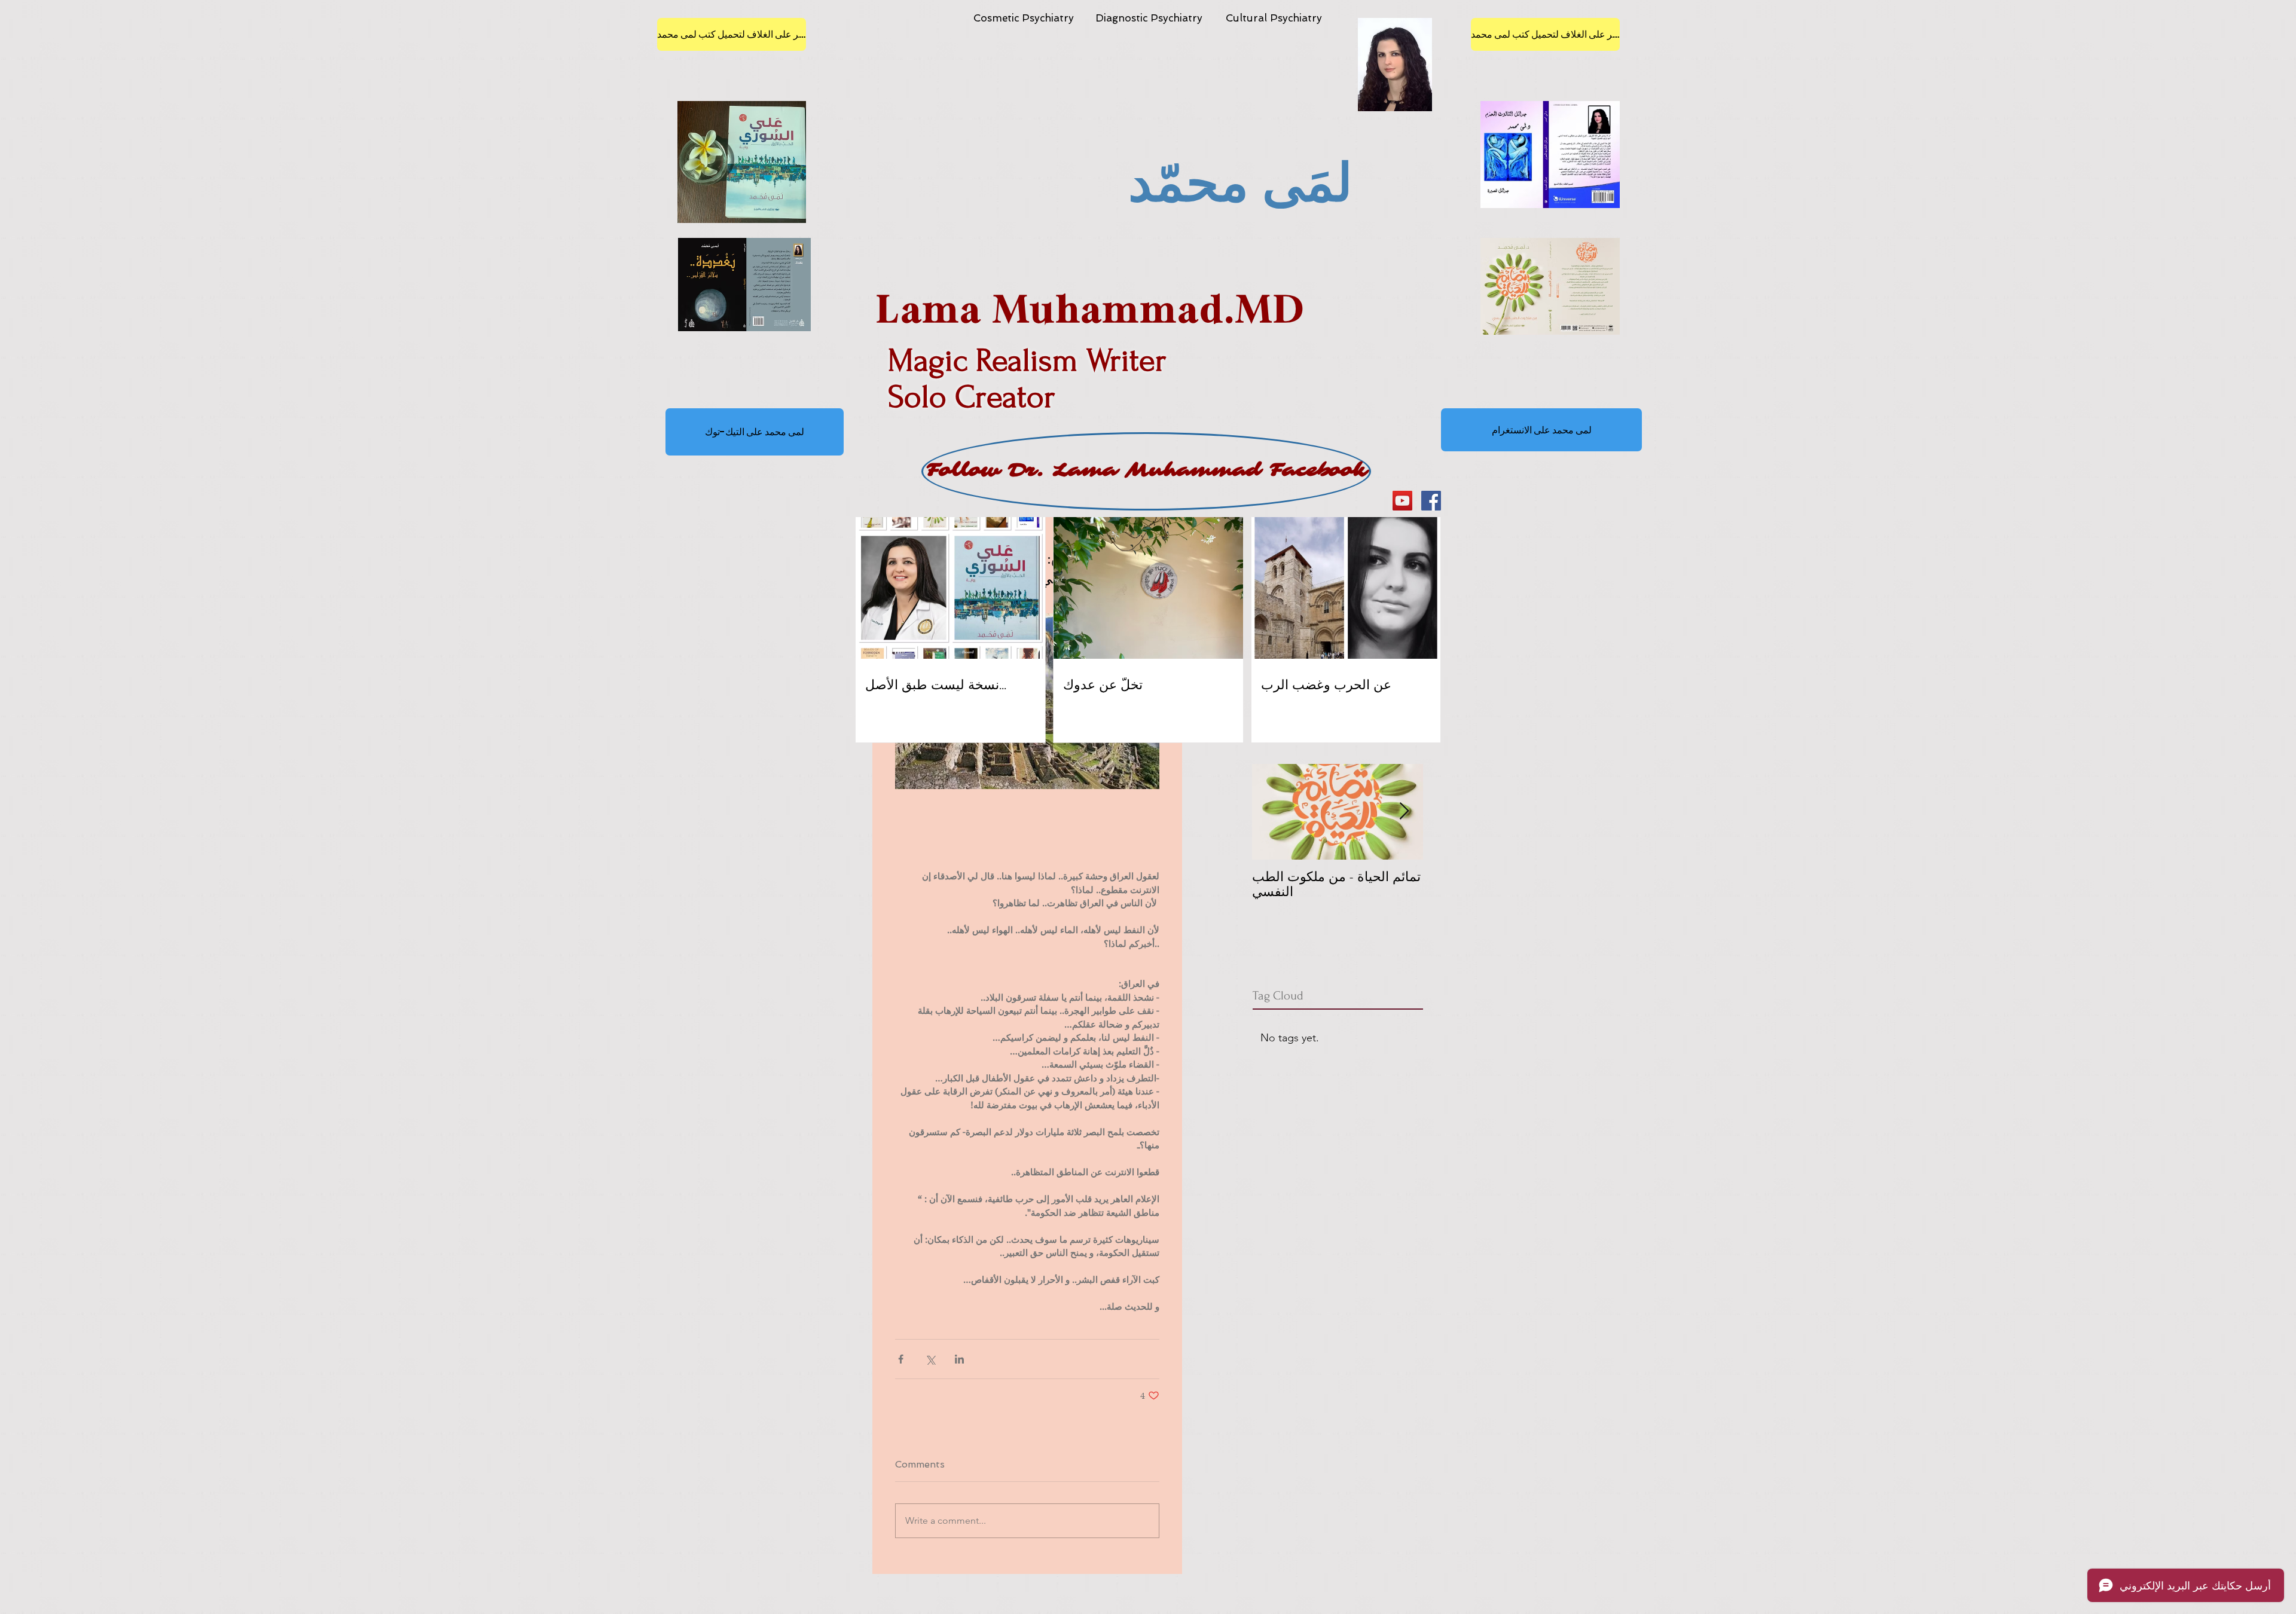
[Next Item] (1404, 811)
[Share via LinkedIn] (959, 1359)
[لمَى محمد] (1402, 501)
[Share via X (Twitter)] (930, 1359)
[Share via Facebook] (901, 1359)
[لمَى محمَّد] (1431, 501)
